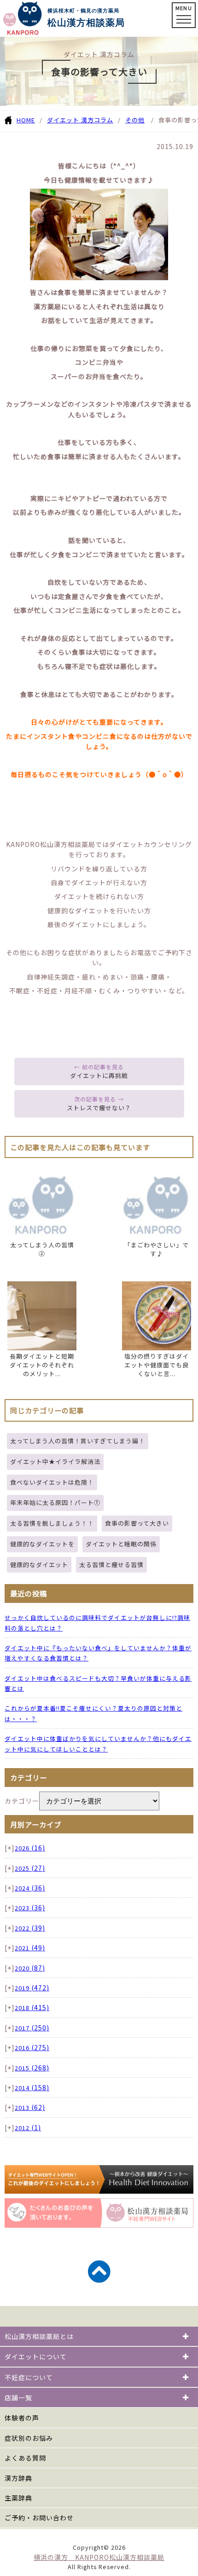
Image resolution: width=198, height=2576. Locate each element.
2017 (32, 2028)
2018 (32, 2008)
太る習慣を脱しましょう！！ (52, 1523)
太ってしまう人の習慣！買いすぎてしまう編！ (78, 1441)
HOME (26, 120)
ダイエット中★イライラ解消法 (55, 1461)
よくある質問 (25, 2458)
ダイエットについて (36, 2357)
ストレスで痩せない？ (99, 1108)
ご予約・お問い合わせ (39, 2518)
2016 (32, 2048)
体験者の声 (22, 2418)
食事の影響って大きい (137, 1523)
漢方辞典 (18, 2478)
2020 (30, 1968)
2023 (30, 1908)
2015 (32, 2068)
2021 (30, 1948)
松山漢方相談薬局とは (39, 2336)
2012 (28, 2128)
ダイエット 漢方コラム (80, 120)
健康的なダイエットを (42, 1544)
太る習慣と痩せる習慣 (111, 1565)
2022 (30, 1928)
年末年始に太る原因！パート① (55, 1502)
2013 (30, 2107)
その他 (135, 120)
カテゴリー (22, 1801)
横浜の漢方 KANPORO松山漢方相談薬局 (99, 2557)
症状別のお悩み (29, 2438)
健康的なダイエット (39, 1565)
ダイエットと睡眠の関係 (121, 1544)
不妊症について (29, 2377)
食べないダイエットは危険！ (52, 1482)
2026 (30, 1848)
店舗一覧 (18, 2397)
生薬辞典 (18, 2498)
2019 (32, 1988)
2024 (30, 1888)
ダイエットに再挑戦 (99, 1075)
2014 (32, 2088)
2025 (30, 1868)
